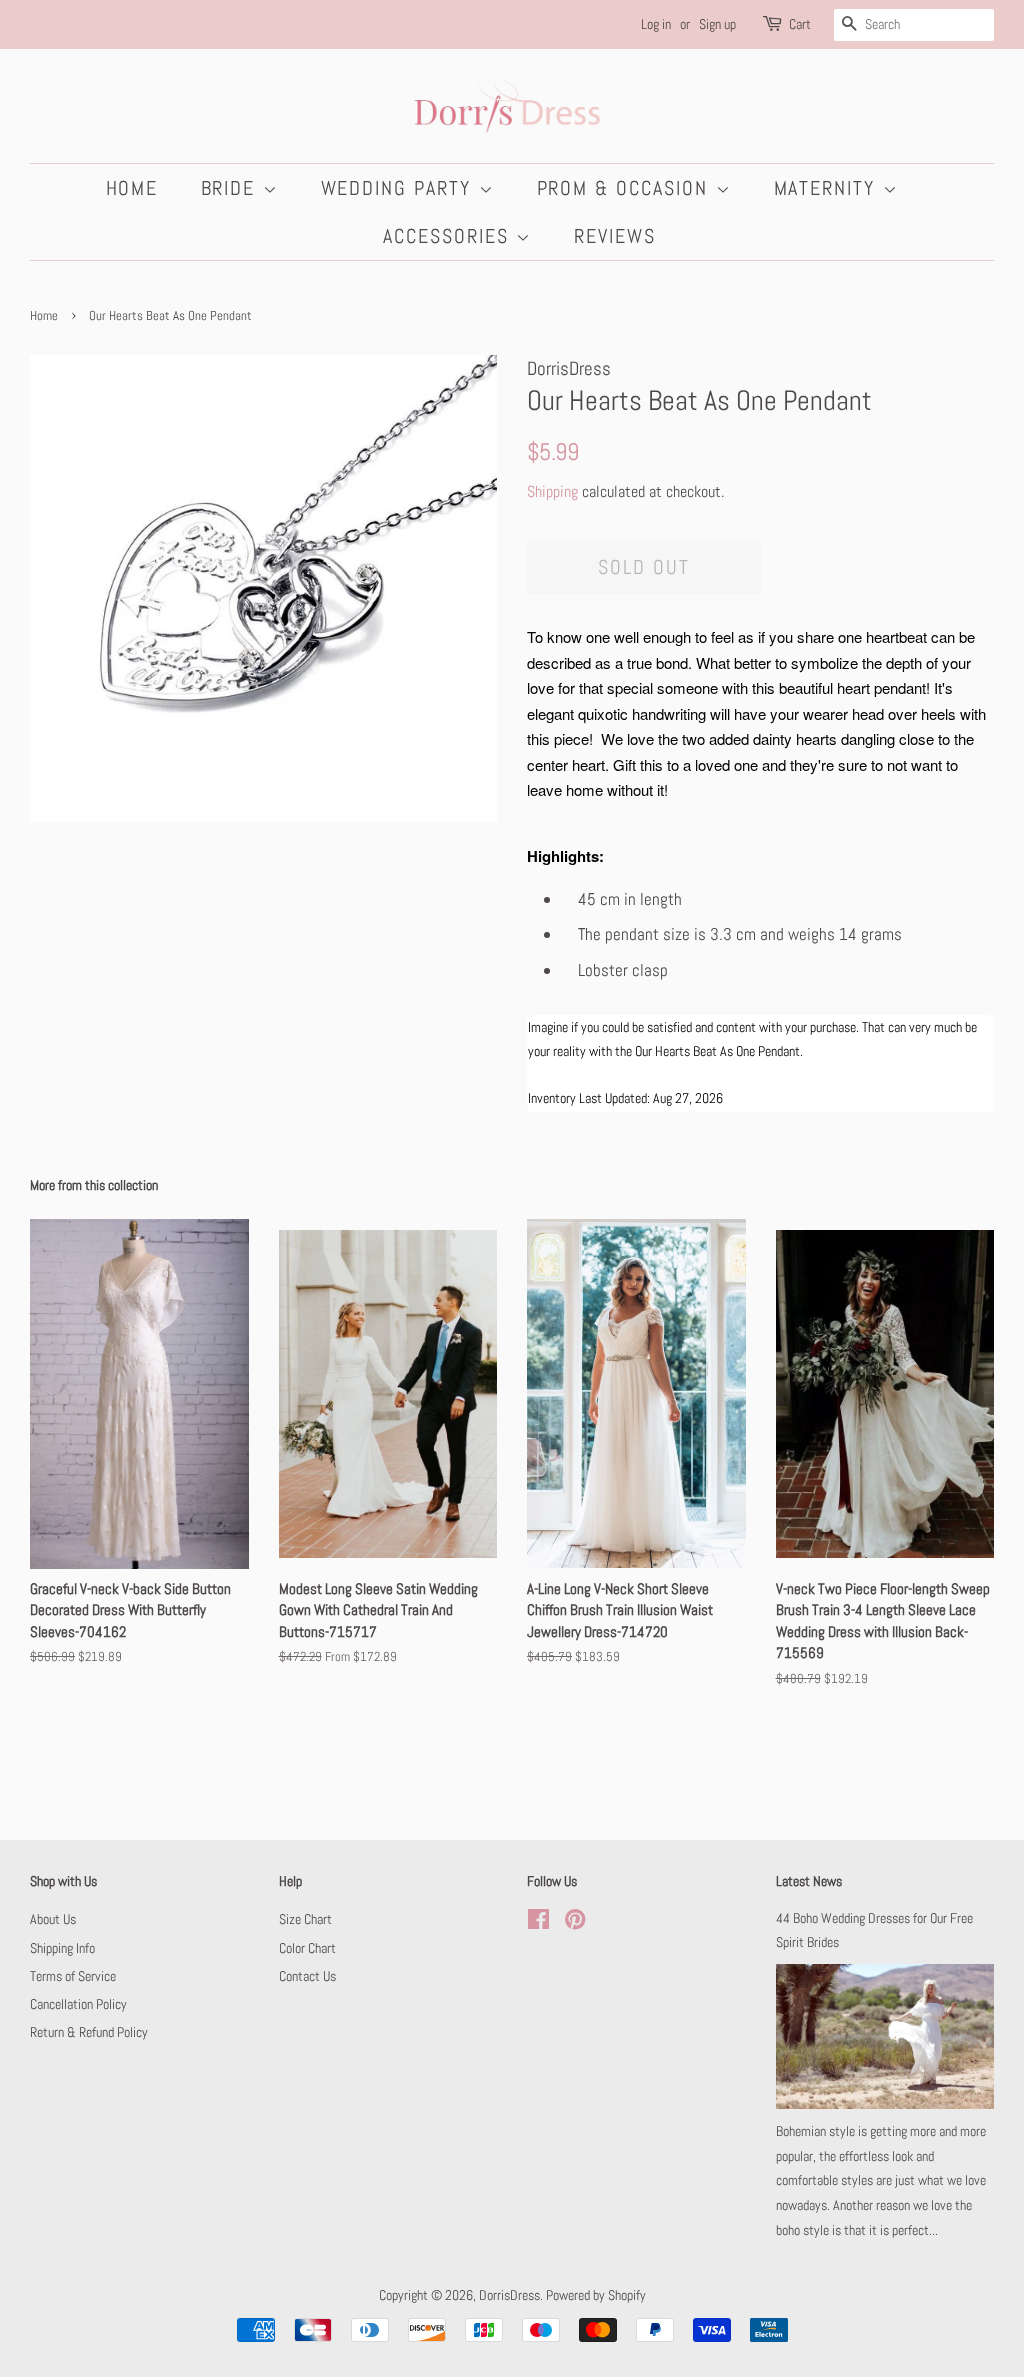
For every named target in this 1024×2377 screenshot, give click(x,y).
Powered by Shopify (596, 2295)
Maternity (828, 188)
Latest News (809, 1881)
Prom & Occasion (626, 188)
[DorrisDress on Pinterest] (575, 1923)
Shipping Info (62, 1948)
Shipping (552, 491)
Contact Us (307, 1976)
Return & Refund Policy (89, 2032)
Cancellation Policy (78, 2004)
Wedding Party (400, 188)
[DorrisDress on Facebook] (538, 1923)
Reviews (615, 236)
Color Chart (307, 1948)
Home (132, 188)
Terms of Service (73, 1976)
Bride (232, 188)
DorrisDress (509, 2295)
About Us (53, 1919)
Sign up (717, 24)
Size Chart (305, 1919)
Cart (800, 24)
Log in (656, 24)
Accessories (449, 236)
